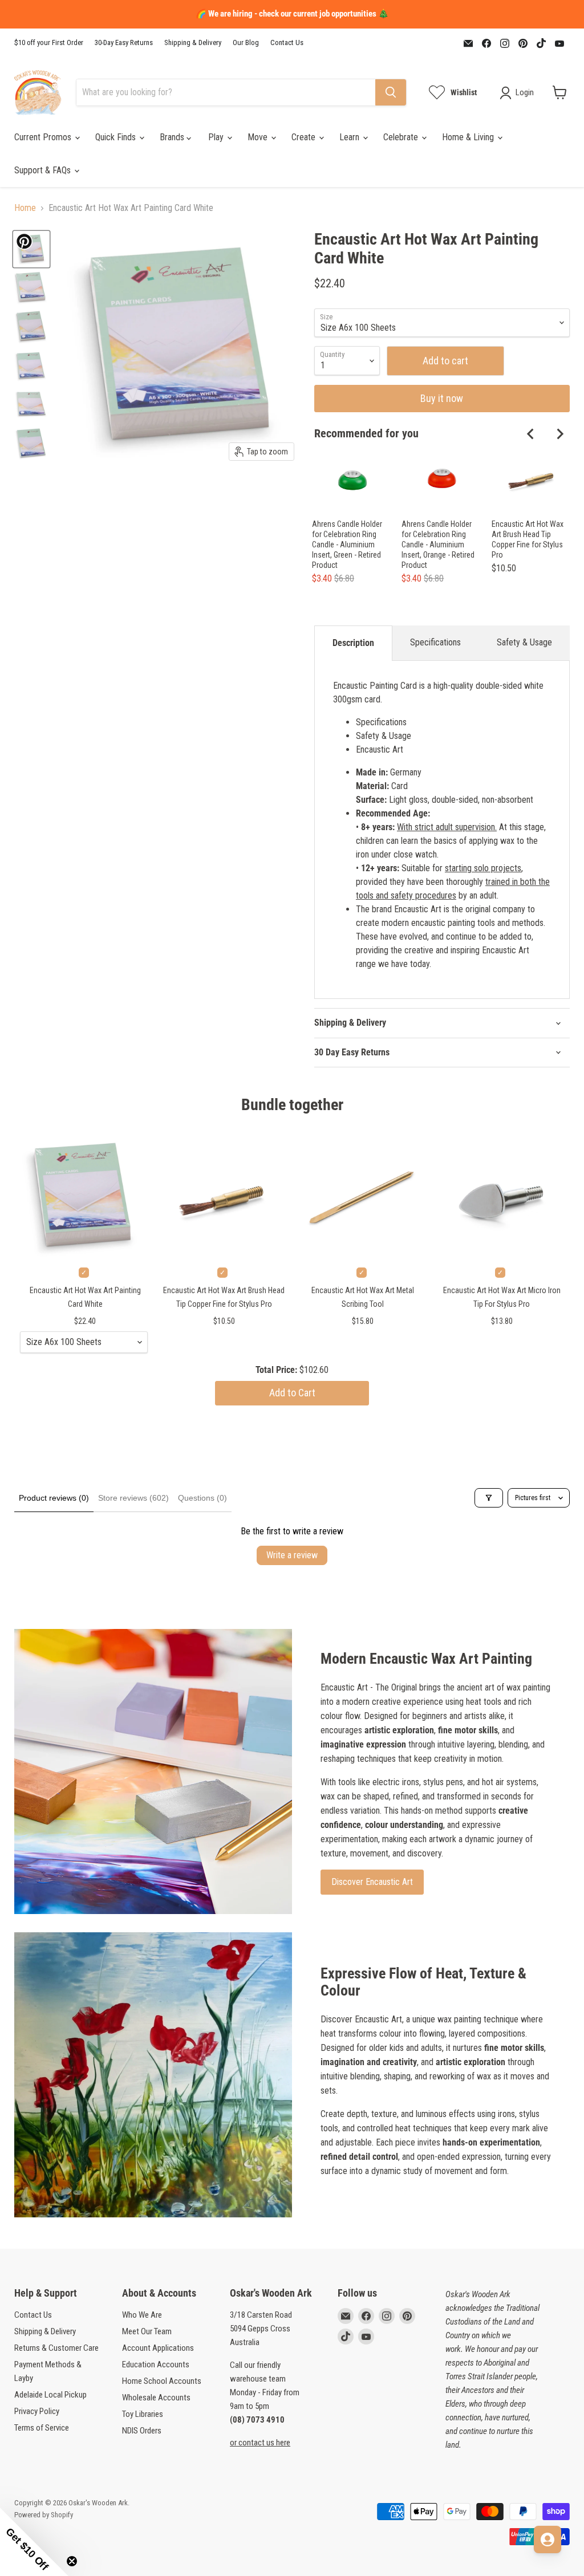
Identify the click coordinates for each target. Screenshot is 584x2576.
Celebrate (402, 137)
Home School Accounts (162, 2381)
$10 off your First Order (49, 43)
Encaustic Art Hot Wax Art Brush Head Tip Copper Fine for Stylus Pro (528, 539)
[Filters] (489, 1498)
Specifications (435, 642)
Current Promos (44, 137)
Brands (173, 137)
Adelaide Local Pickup (50, 2395)
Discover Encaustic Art (372, 1882)
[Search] (391, 92)
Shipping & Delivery (193, 43)
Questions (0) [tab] (202, 1498)
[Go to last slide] (531, 434)
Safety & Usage (524, 642)
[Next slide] (559, 434)
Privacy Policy (37, 2411)
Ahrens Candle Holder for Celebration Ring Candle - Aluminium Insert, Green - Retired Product (347, 545)
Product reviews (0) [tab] (54, 1498)
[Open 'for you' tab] (547, 2540)
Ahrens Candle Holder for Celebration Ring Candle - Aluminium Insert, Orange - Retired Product (438, 545)
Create (305, 137)
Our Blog (246, 43)
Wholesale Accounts (156, 2398)
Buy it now (442, 398)
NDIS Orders (142, 2431)
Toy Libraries (143, 2414)
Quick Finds (117, 137)
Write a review (292, 1555)
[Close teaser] (72, 2561)
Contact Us (287, 43)
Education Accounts (156, 2364)
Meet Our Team (147, 2331)
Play (217, 137)
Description (353, 643)
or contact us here (260, 2443)
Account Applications (158, 2348)
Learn (350, 137)
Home (25, 208)
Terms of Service (42, 2428)
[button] (34, 2542)
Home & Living (469, 137)
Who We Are (142, 2315)
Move (259, 137)
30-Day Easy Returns (124, 43)
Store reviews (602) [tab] (133, 1498)
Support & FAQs (44, 170)
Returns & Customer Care (56, 2348)
